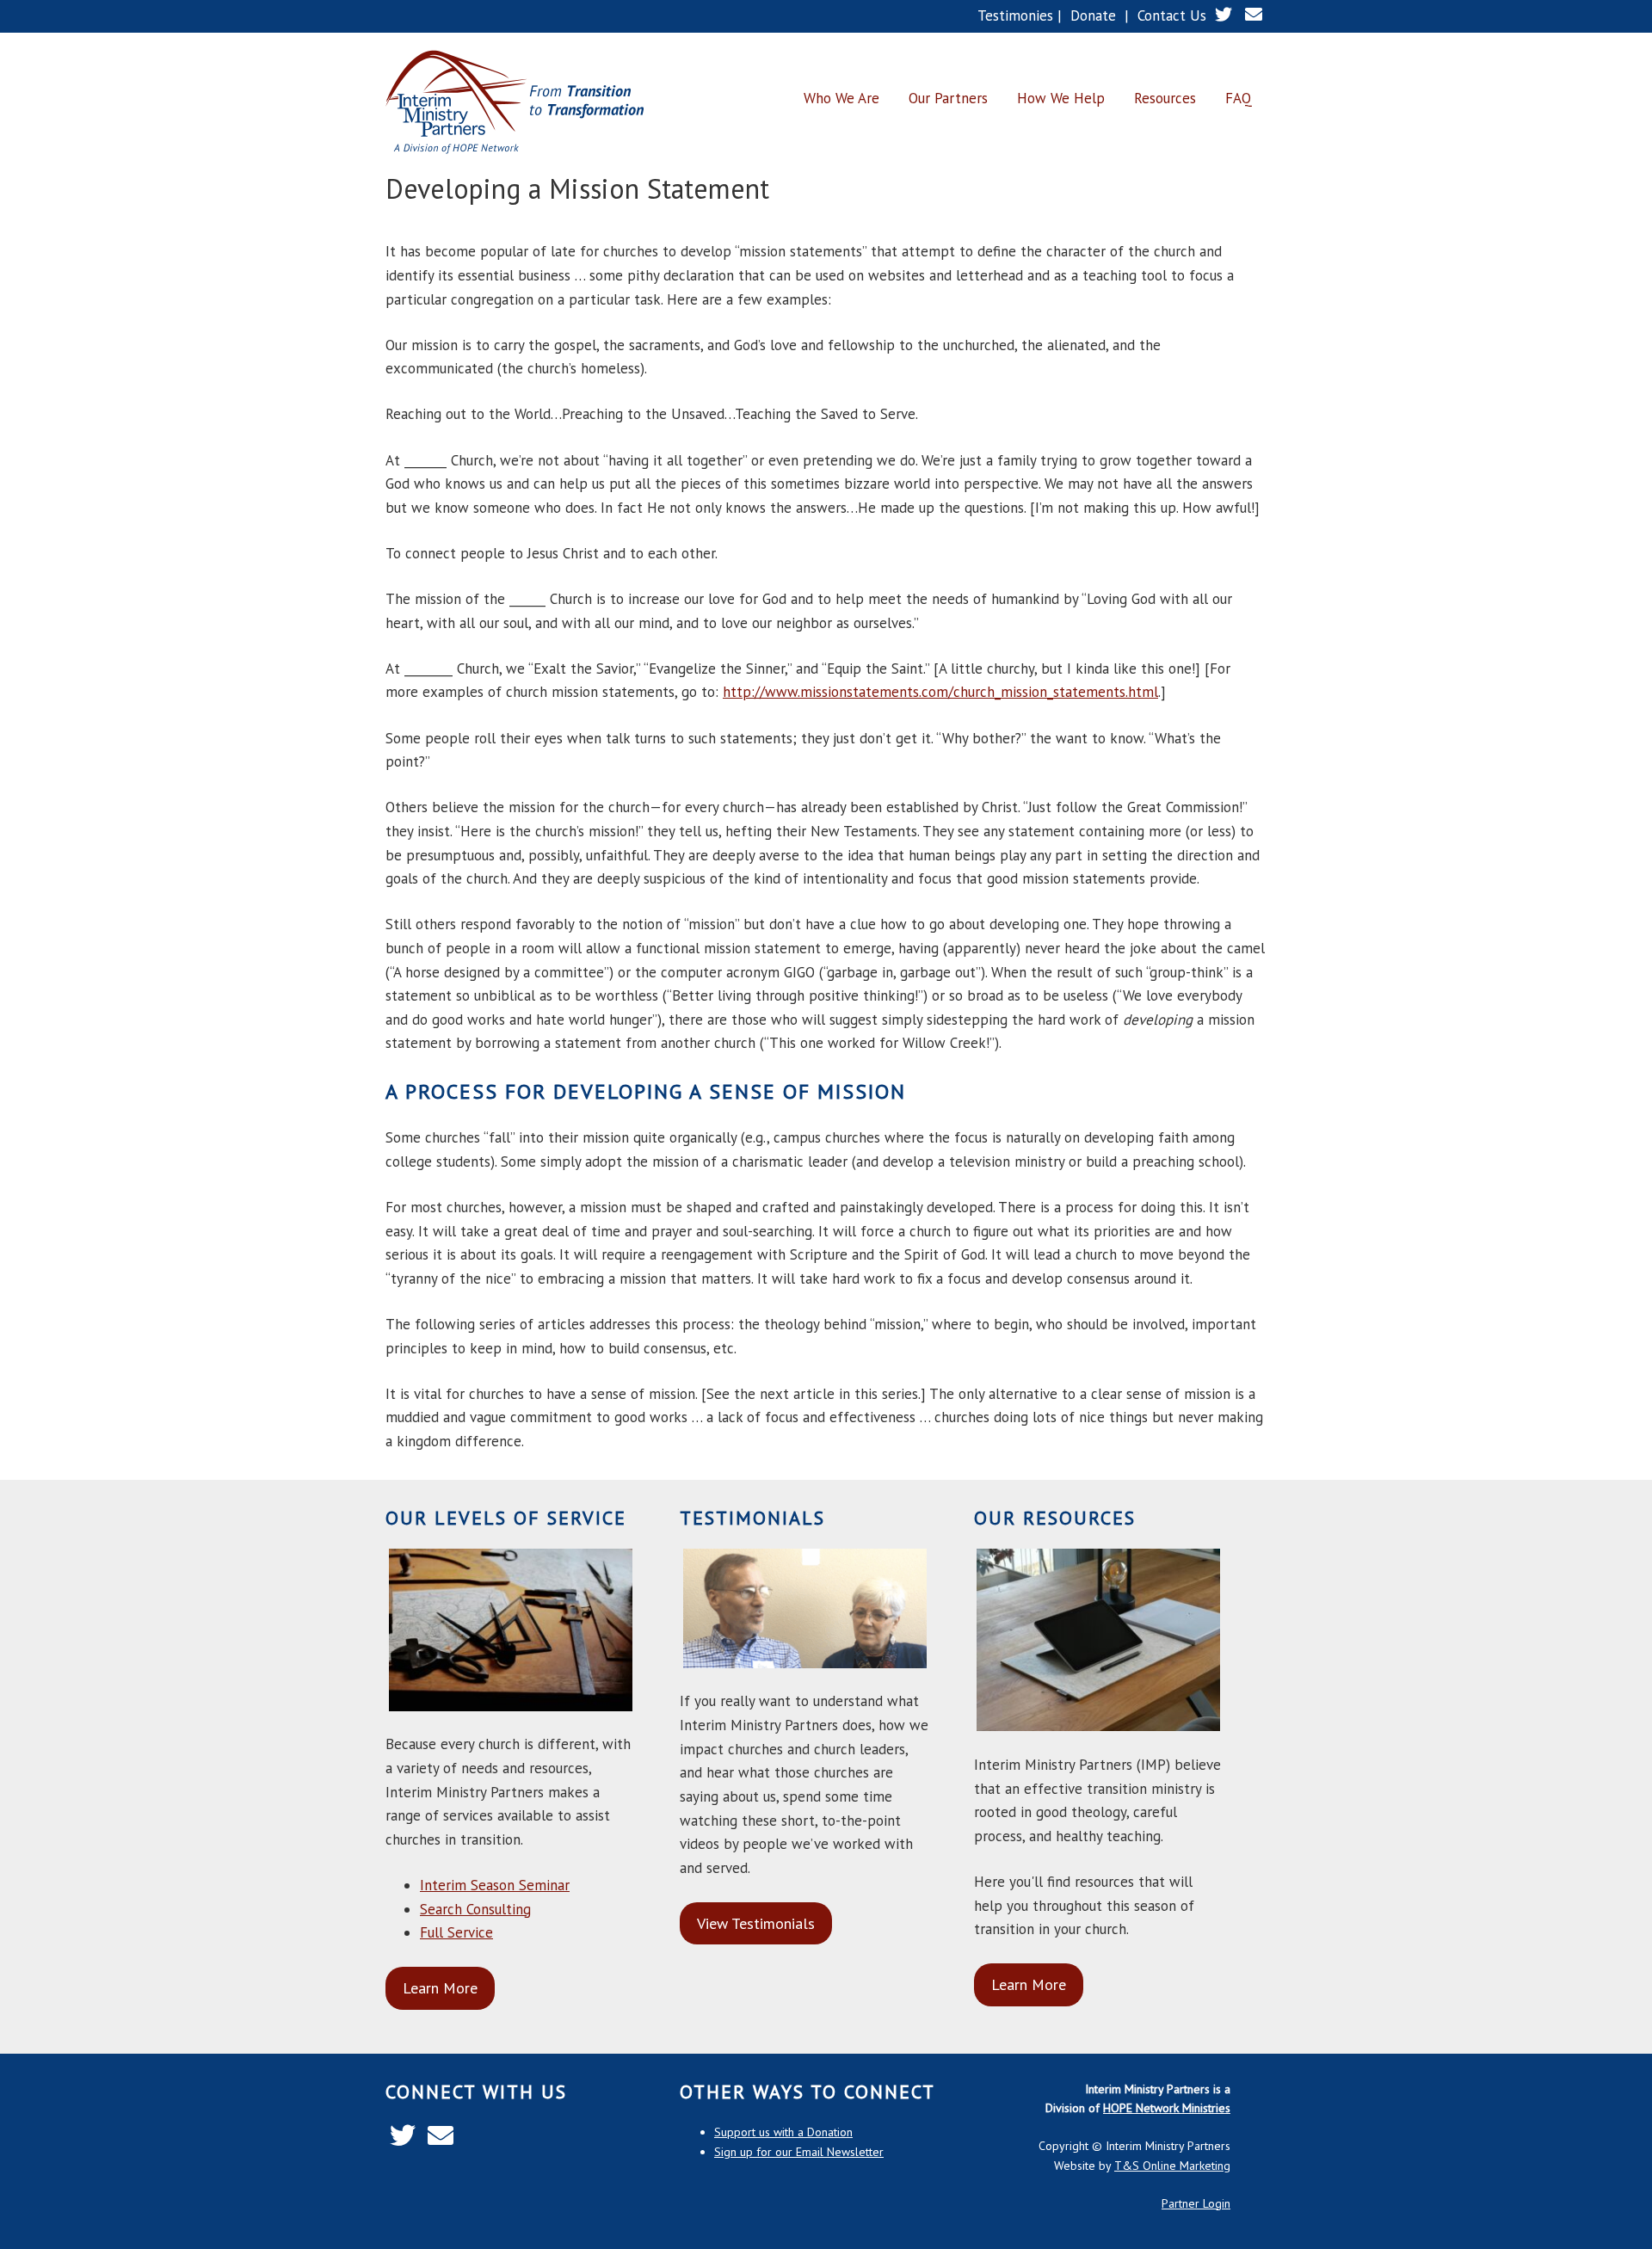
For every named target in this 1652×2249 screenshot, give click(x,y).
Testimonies (1015, 15)
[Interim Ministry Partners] (515, 103)
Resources (1165, 98)
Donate (1093, 15)
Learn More (440, 1988)
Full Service (456, 1932)
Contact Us (1172, 15)
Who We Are (841, 98)
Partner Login (1196, 2203)
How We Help (1061, 98)
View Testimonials (756, 1923)
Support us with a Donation (783, 2132)
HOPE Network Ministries (1167, 2108)
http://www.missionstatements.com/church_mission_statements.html (940, 692)
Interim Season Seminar (495, 1885)
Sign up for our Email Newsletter (799, 2152)
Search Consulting (475, 1909)
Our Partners (948, 98)
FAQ (1239, 98)
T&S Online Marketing (1172, 2166)
